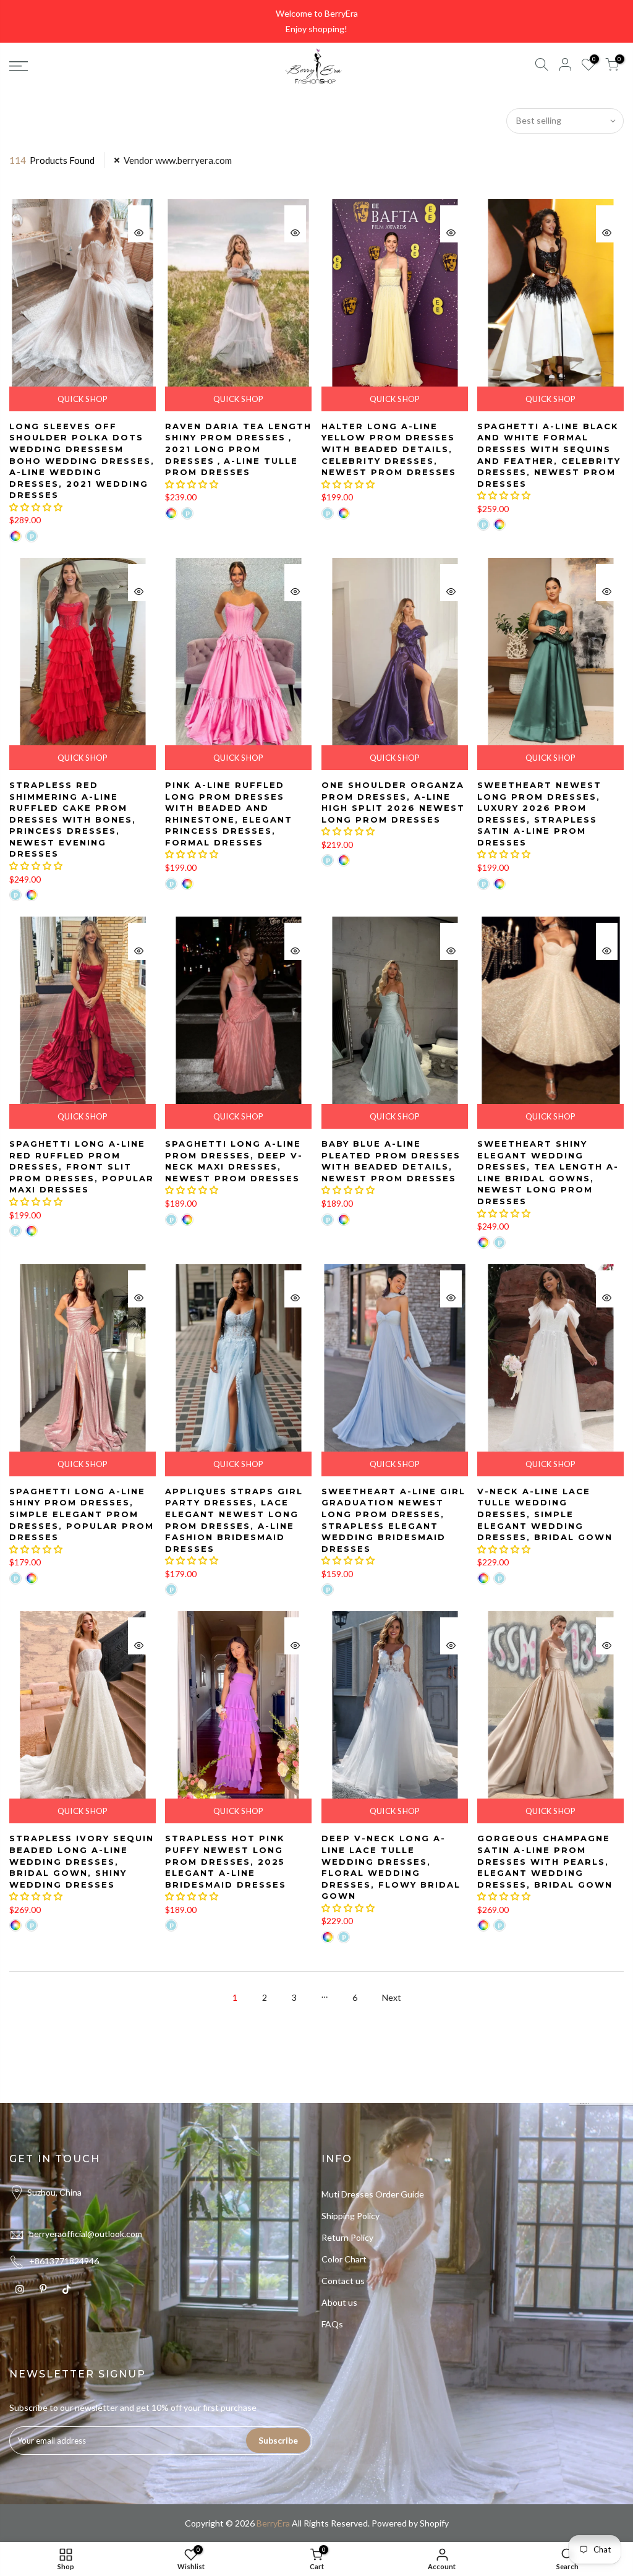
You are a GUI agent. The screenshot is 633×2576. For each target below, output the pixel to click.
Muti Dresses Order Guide (373, 2194)
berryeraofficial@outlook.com (86, 2234)
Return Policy (347, 2237)
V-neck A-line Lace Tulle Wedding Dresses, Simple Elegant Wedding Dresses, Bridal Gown (545, 1514)
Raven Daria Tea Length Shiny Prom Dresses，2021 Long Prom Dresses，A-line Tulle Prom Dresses (238, 449)
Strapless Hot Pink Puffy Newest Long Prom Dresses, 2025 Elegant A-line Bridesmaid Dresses (226, 1861)
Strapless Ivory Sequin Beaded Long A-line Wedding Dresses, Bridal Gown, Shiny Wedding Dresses (82, 1861)
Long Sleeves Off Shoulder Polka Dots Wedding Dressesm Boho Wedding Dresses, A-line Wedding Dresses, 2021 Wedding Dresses (82, 460)
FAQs (332, 2324)
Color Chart (344, 2259)
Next (392, 1997)
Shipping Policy (350, 2216)
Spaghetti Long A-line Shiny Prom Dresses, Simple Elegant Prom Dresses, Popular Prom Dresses (82, 1514)
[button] (36, 507)
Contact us (343, 2281)
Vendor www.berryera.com (178, 160)
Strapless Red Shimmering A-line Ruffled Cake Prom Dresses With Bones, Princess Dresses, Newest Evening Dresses (73, 819)
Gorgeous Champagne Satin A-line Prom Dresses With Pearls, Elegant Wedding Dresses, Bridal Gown (545, 1861)
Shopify (434, 2523)
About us (339, 2302)
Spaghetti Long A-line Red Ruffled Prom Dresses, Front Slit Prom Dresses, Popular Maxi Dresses (82, 1166)
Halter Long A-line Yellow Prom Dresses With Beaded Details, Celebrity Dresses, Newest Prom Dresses (389, 449)
